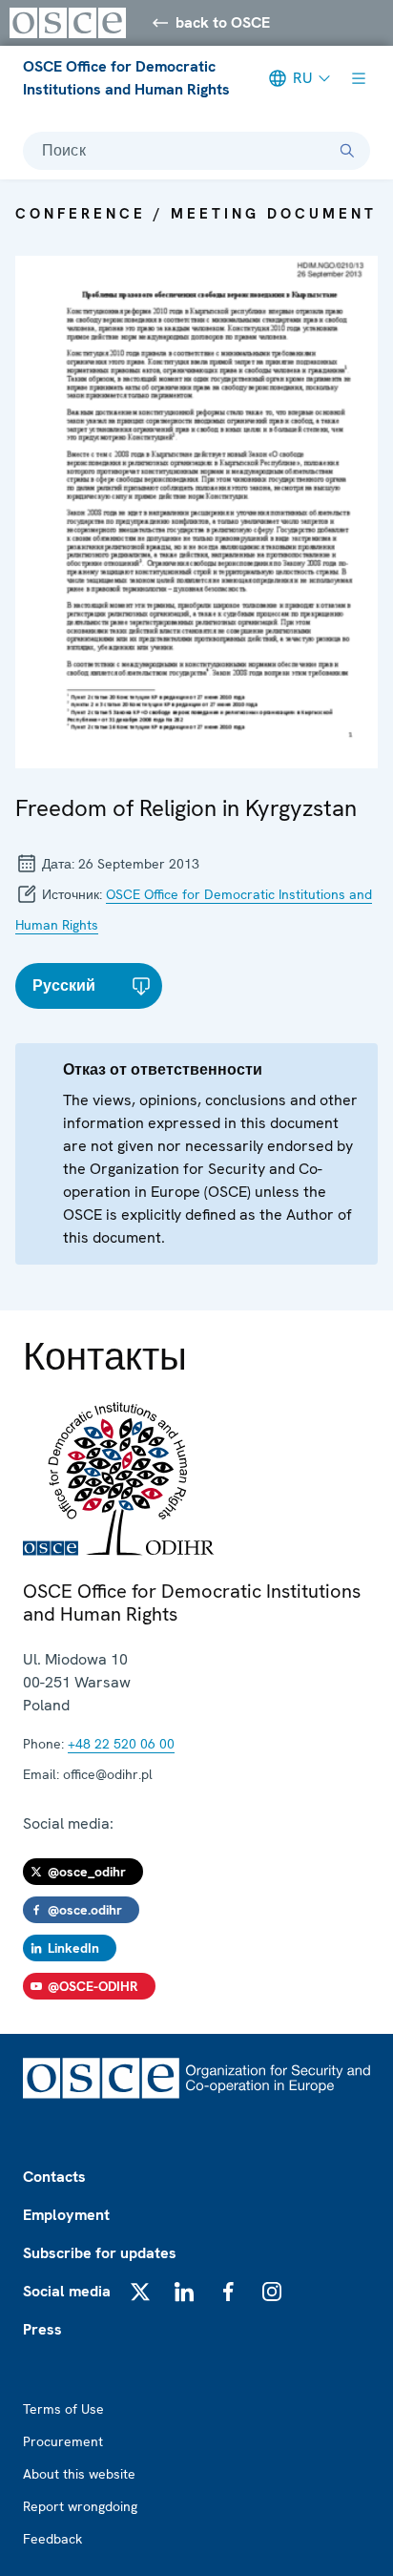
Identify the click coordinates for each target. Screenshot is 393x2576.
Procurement (63, 2441)
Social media (67, 2291)
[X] (140, 2292)
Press (42, 2329)
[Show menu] (359, 78)
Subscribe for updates (100, 2253)
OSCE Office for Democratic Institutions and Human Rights (126, 78)
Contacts (54, 2177)
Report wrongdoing (80, 2506)
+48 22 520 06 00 (121, 1744)
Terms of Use (63, 2409)
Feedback (52, 2539)
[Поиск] (347, 151)
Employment (66, 2215)
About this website (79, 2474)
